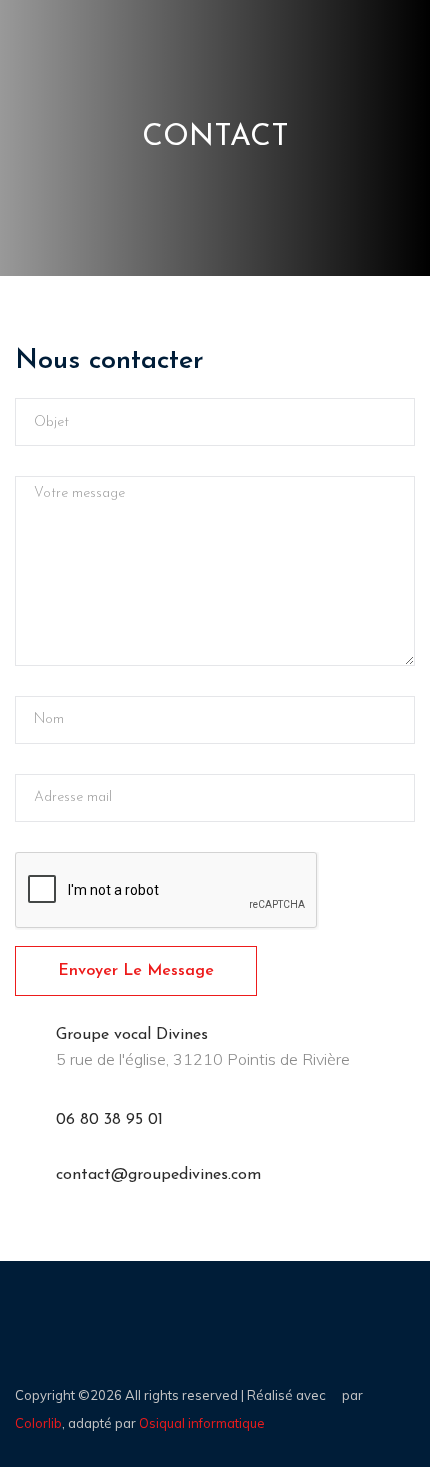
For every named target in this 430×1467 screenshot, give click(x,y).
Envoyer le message (136, 971)
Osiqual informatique (202, 1423)
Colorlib (38, 1423)
